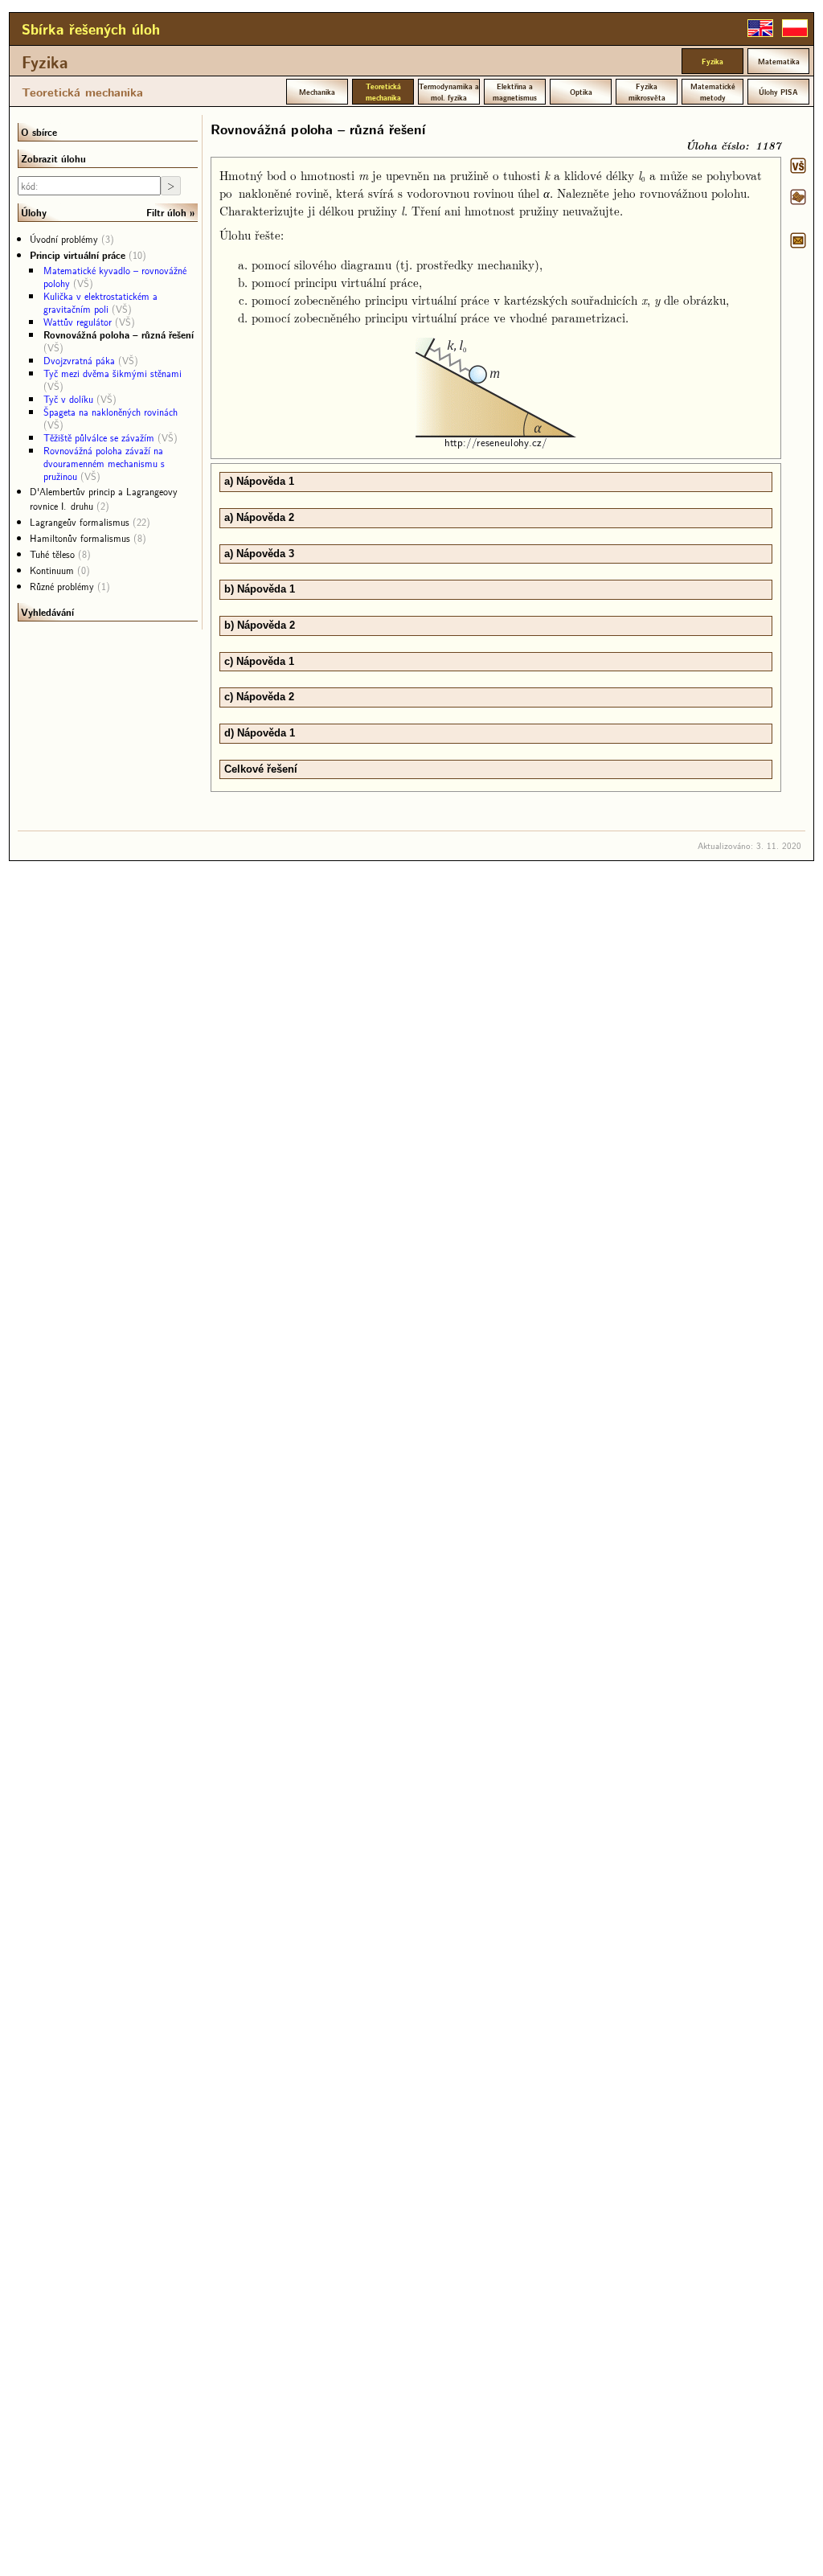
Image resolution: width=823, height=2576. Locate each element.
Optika (581, 92)
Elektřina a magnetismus (515, 92)
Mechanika (317, 92)
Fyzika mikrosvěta (647, 92)
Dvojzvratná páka (79, 360)
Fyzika (45, 62)
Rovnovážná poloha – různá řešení (119, 334)
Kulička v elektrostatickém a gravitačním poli (100, 302)
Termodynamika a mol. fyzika (449, 92)
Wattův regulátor (78, 322)
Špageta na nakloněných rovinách (111, 412)
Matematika (779, 61)
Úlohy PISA (778, 92)
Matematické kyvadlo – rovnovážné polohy (115, 277)
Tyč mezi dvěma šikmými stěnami (113, 373)
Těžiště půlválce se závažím (99, 437)
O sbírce (39, 132)
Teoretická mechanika (82, 92)
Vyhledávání (47, 612)
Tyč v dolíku (68, 399)
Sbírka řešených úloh (91, 29)
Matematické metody (713, 92)
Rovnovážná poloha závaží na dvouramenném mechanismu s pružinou (104, 463)
